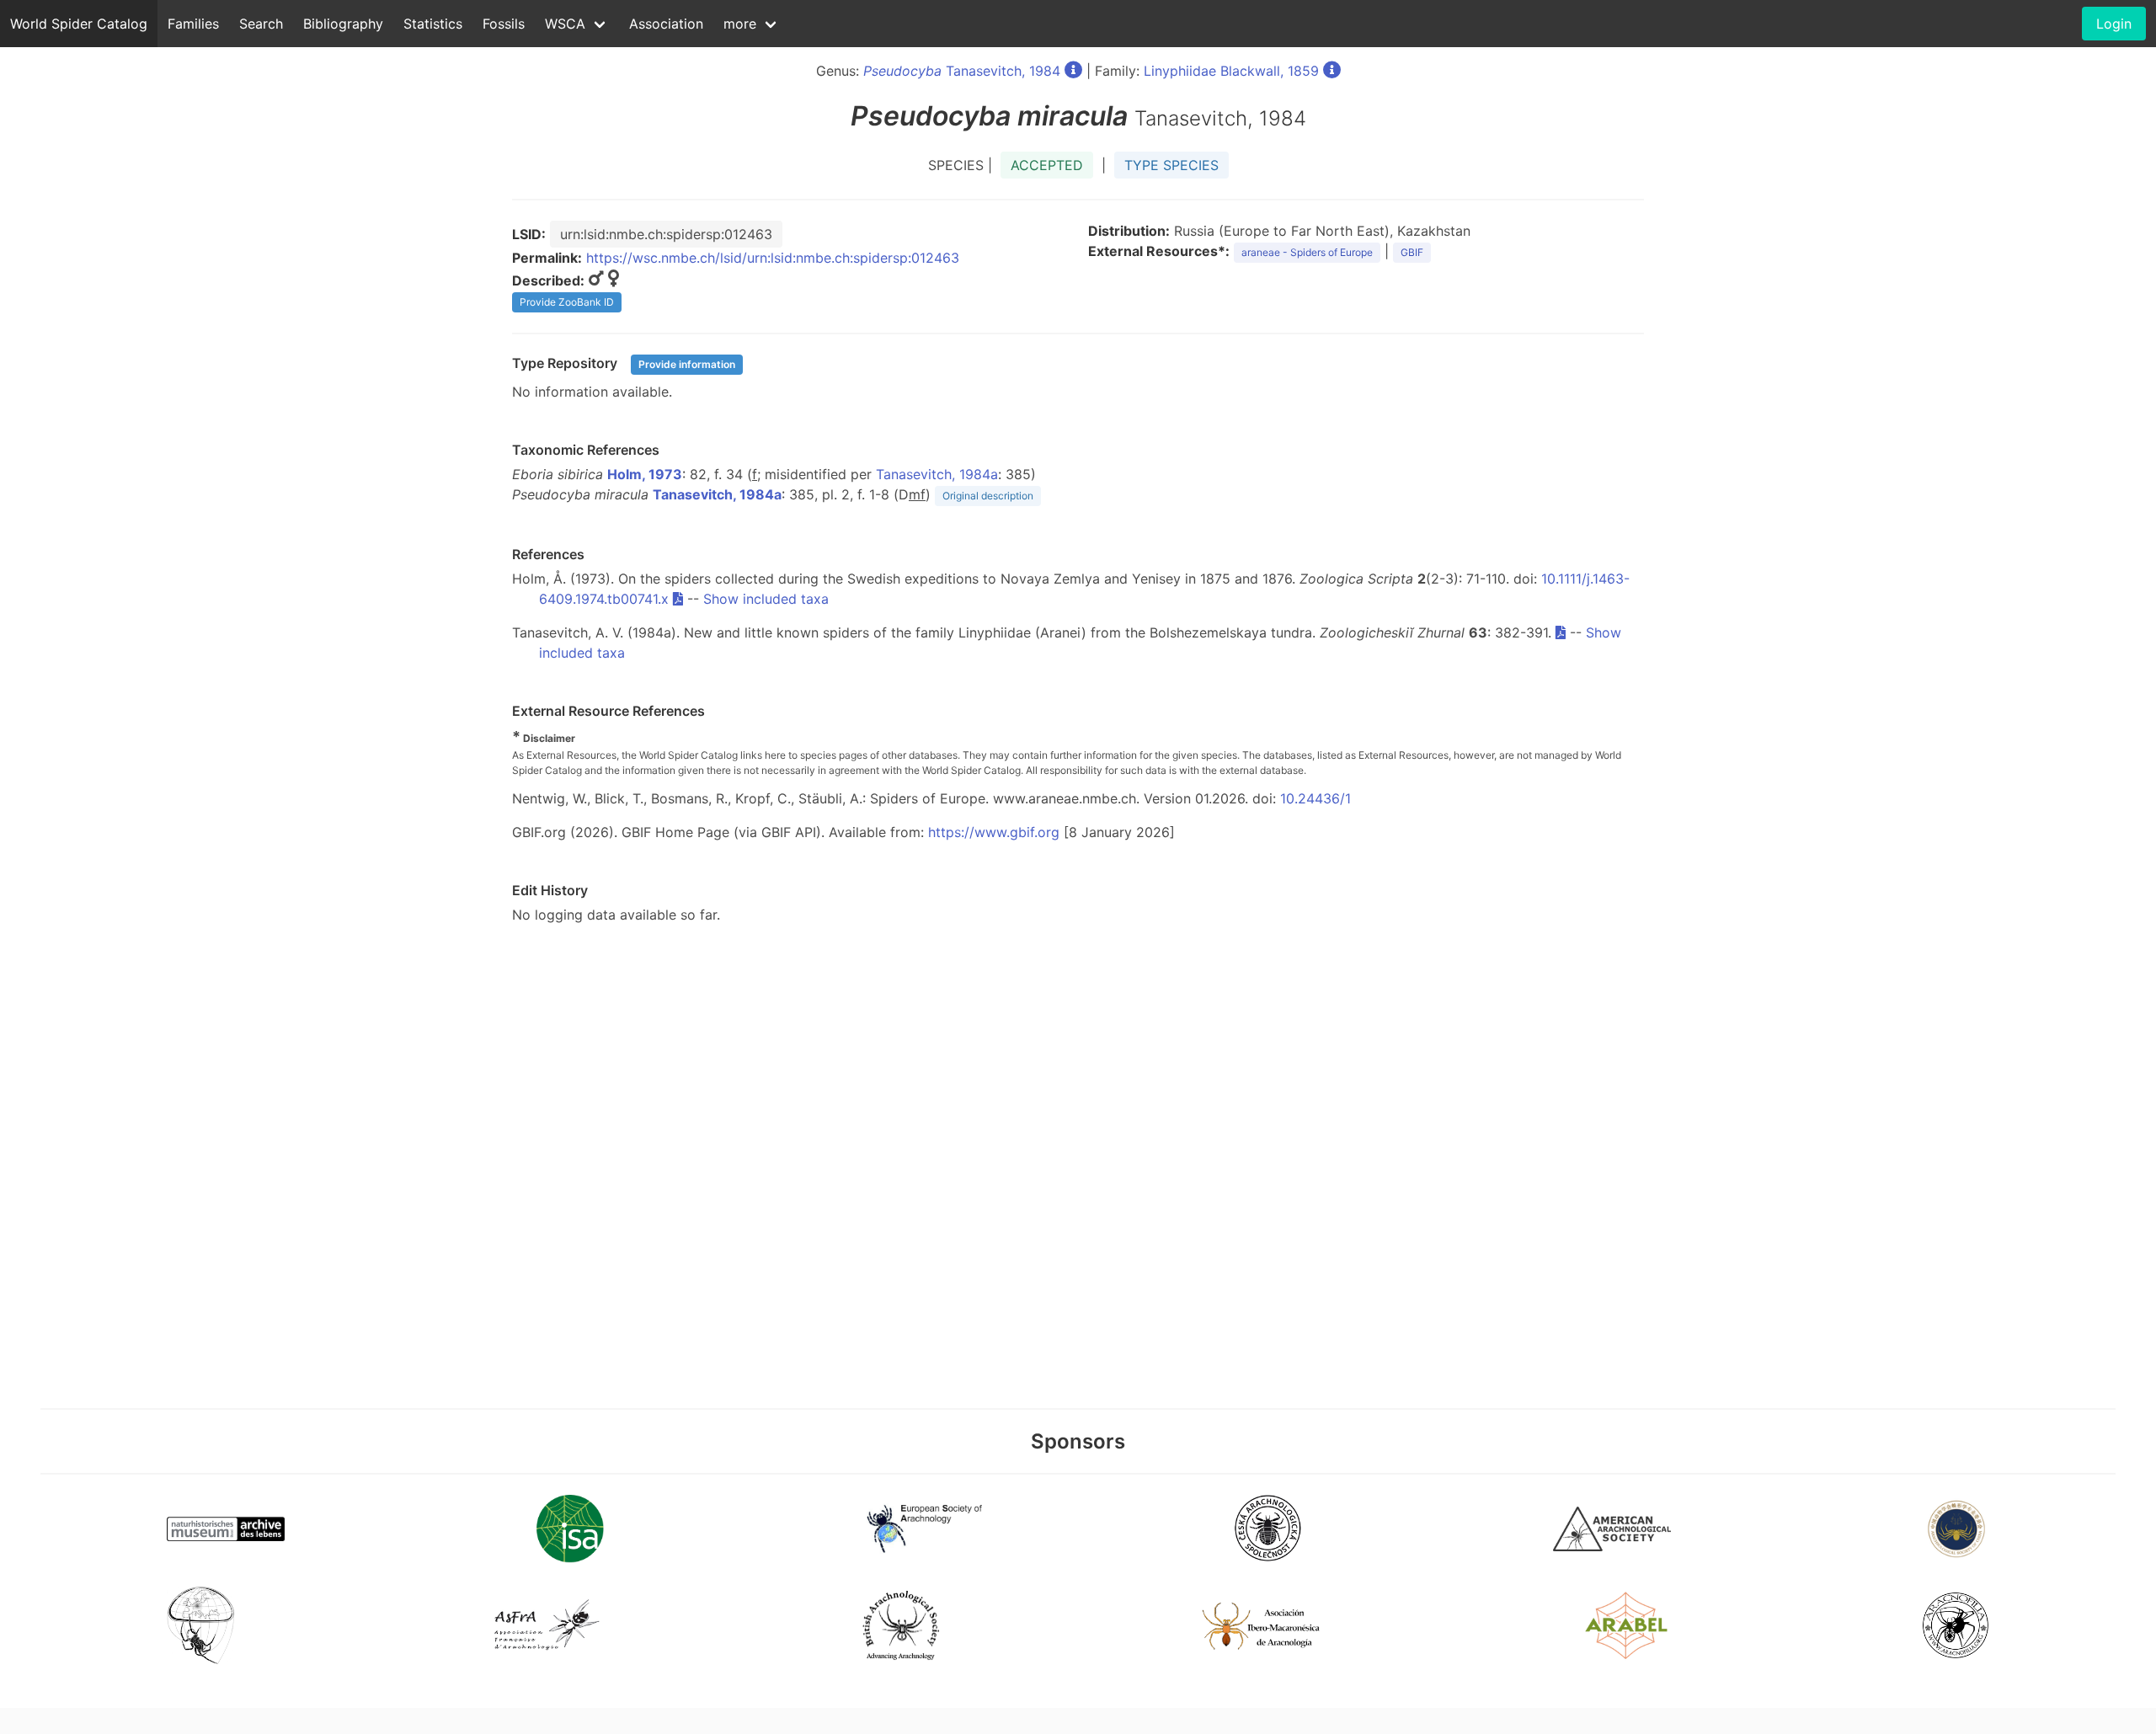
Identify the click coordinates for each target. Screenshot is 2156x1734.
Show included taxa (766, 599)
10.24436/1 (1315, 798)
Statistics (433, 24)
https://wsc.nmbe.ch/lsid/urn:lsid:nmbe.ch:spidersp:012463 (773, 258)
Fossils (504, 24)
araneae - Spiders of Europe (1307, 252)
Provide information (687, 364)
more (740, 24)
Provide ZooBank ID (567, 302)
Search (261, 24)
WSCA (565, 24)
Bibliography (343, 24)
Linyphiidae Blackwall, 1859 (1231, 71)
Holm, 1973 (645, 474)
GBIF (1412, 252)
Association (666, 24)
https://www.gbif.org (994, 832)
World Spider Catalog (79, 24)
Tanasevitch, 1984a (937, 474)
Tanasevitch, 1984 (962, 71)
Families (193, 24)
